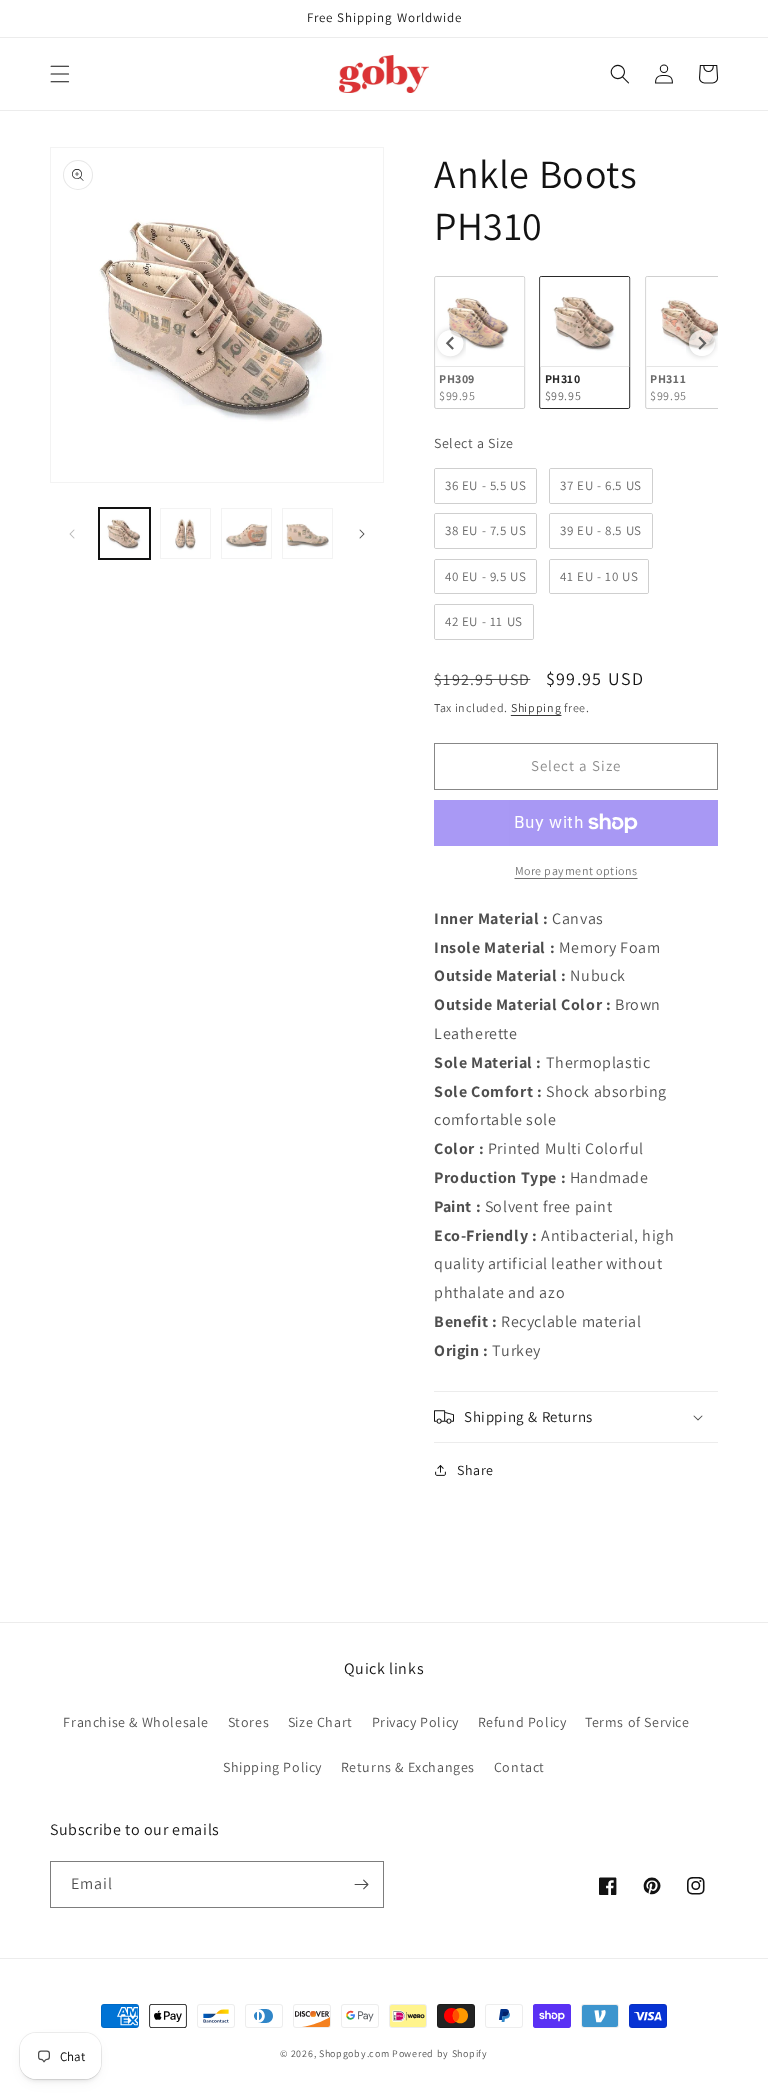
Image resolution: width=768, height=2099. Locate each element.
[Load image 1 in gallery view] (124, 533)
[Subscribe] (361, 1884)
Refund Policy (522, 1722)
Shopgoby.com (354, 2053)
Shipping (536, 707)
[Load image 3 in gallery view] (246, 533)
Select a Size (474, 443)
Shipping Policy (272, 1767)
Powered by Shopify (440, 2053)
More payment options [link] (576, 870)
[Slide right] (362, 534)
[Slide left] (72, 534)
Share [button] (475, 1470)
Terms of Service (637, 1722)
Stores (249, 1722)
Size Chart (320, 1722)
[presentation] (450, 343)
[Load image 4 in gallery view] (307, 533)
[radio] (479, 342)
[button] (60, 74)
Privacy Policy (415, 1722)
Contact (519, 1767)
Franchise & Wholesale (136, 1722)
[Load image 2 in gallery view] (185, 533)
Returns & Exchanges (408, 1767)
